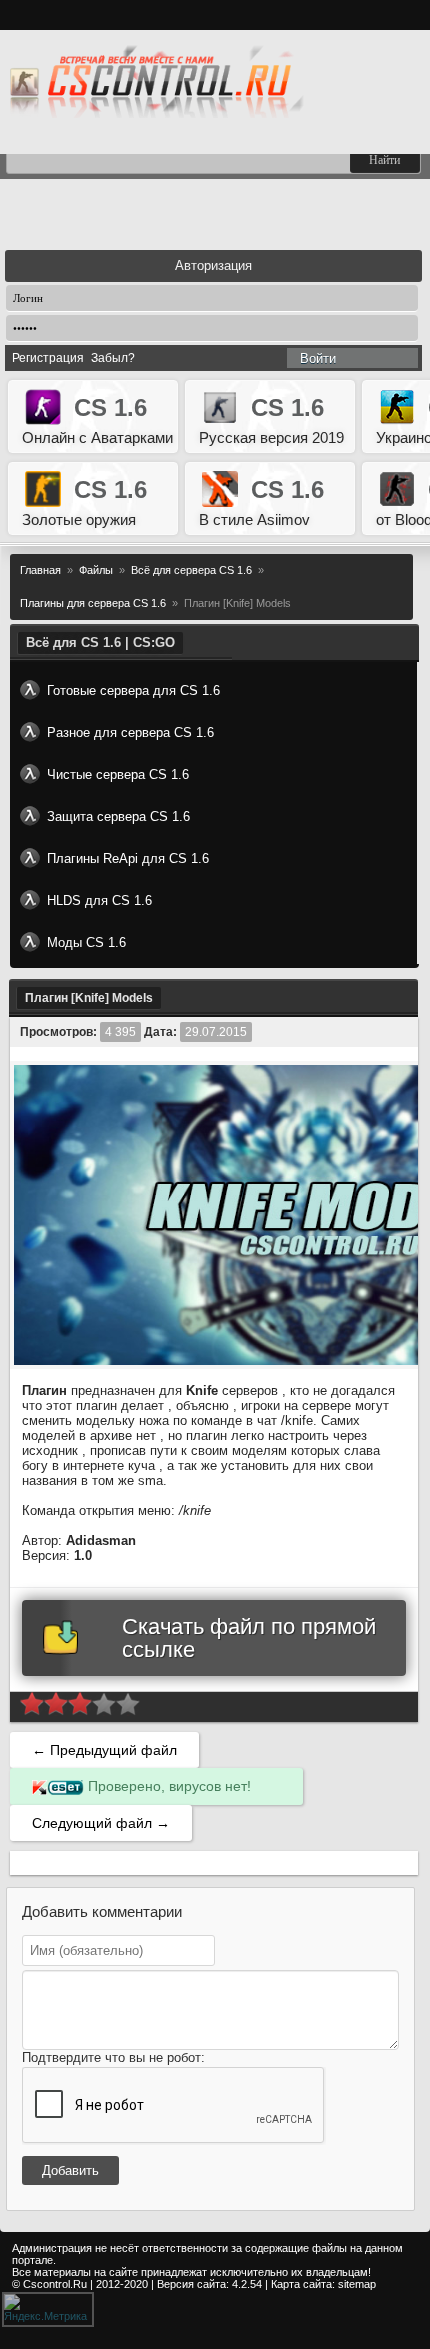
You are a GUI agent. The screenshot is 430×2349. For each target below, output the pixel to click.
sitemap (357, 2284)
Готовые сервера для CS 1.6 (133, 690)
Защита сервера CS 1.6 (118, 816)
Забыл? (113, 358)
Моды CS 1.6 (86, 942)
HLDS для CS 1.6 (99, 900)
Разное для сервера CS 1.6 (130, 732)
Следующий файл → (101, 1823)
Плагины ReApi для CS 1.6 (128, 858)
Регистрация (48, 358)
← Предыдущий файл (104, 1750)
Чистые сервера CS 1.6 (118, 774)
